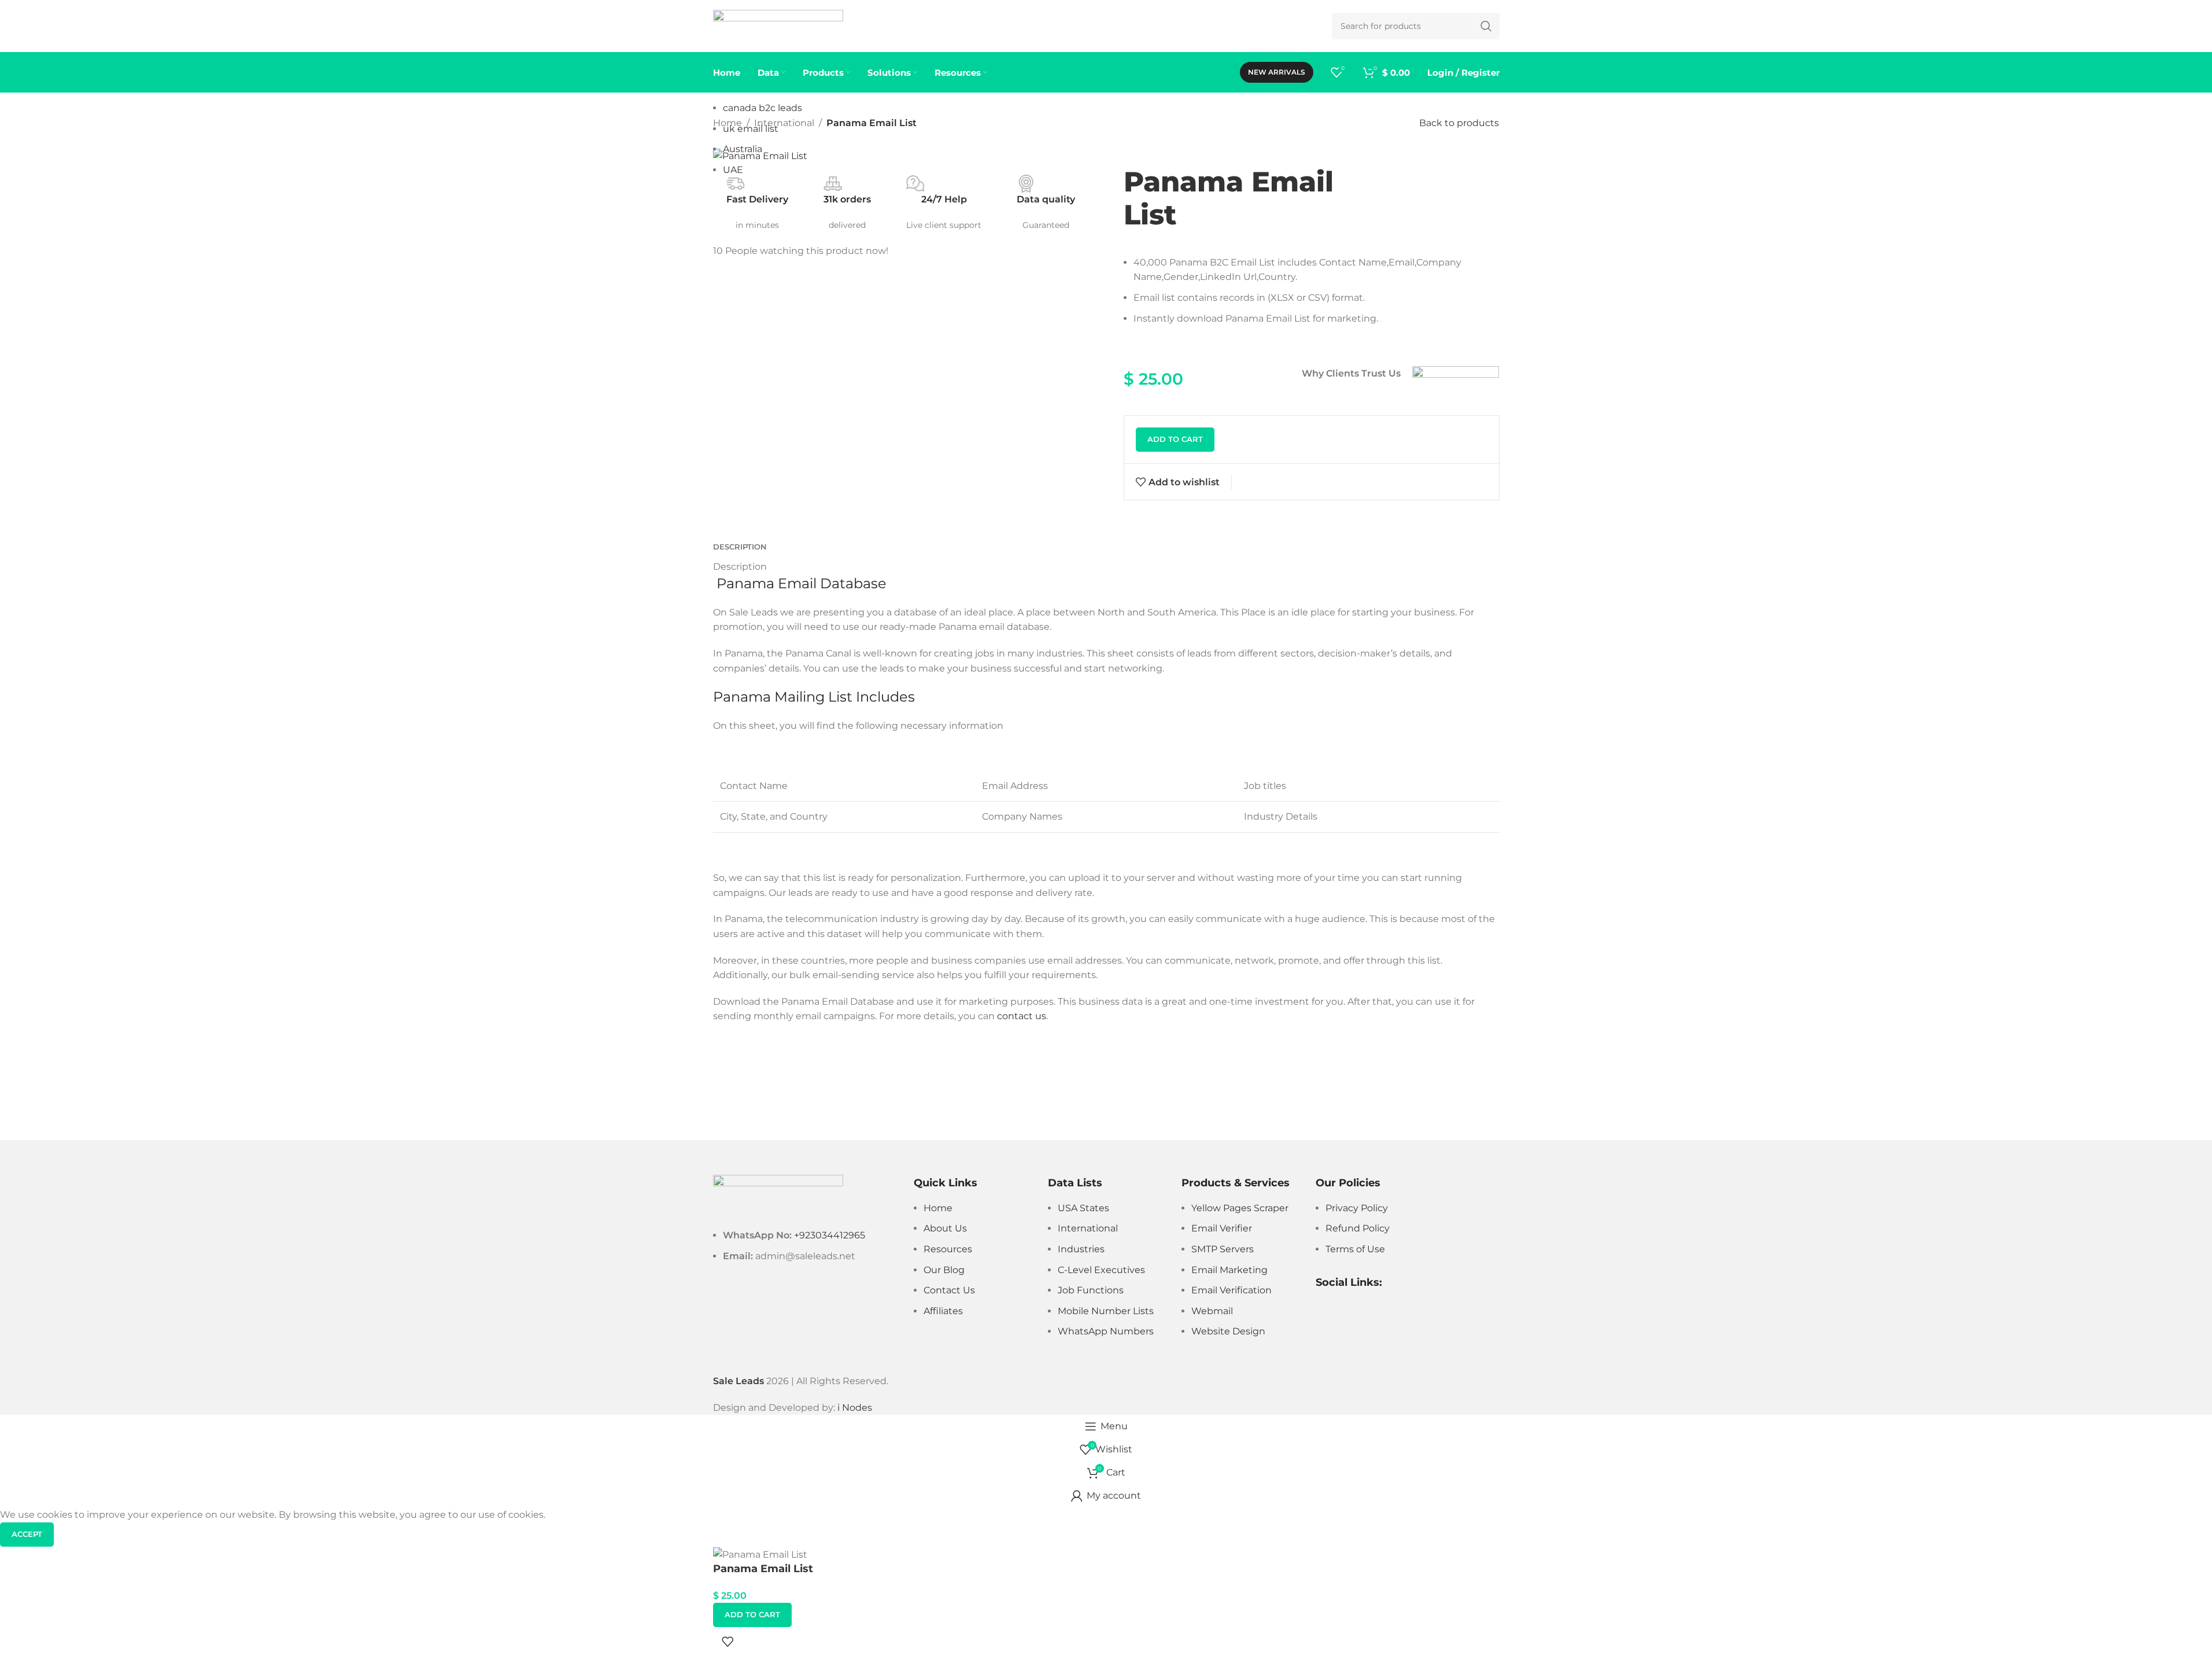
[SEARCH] (1486, 26)
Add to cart (1175, 439)
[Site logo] (778, 25)
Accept (27, 1534)
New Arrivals (1277, 72)
